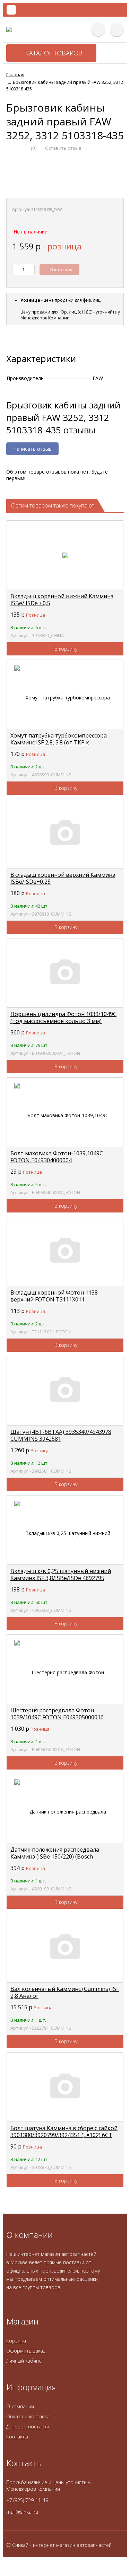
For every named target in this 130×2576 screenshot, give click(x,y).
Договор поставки (28, 2427)
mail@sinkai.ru (22, 2512)
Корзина (16, 2341)
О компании (20, 2406)
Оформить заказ (26, 2351)
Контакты (17, 2437)
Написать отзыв (32, 449)
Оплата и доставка (28, 2416)
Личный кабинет (25, 2361)
